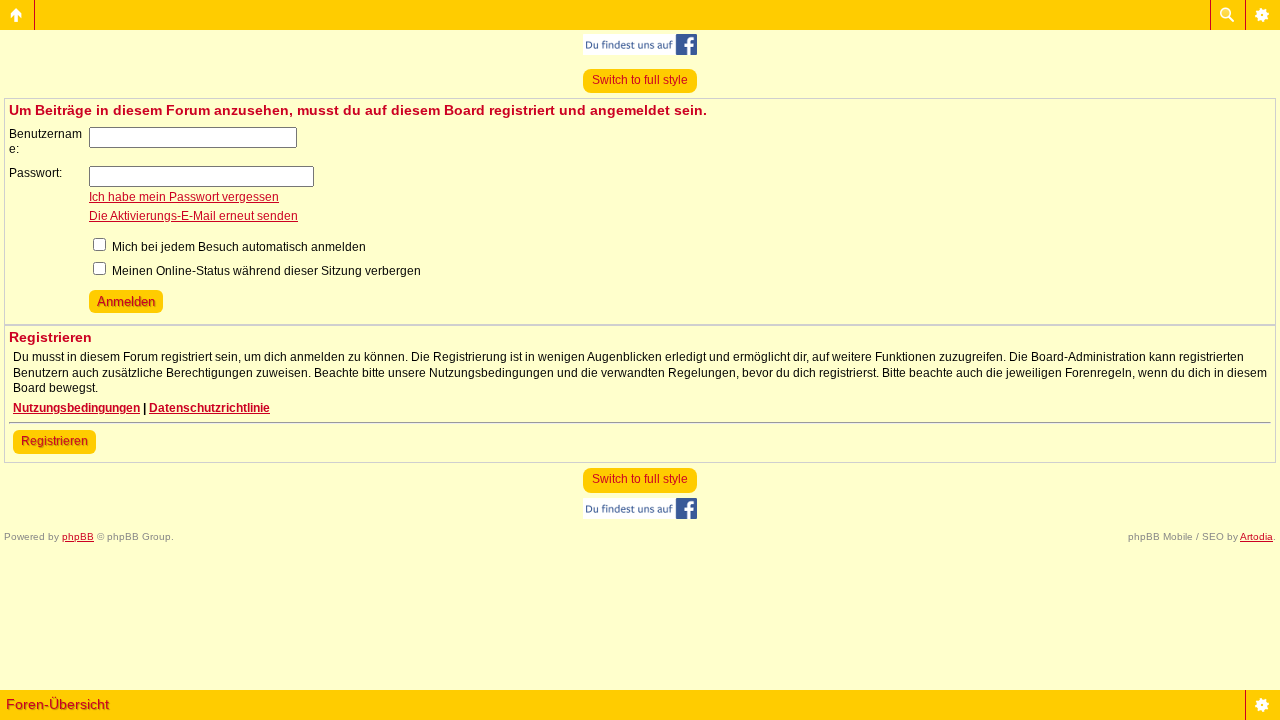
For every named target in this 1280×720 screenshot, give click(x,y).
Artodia (1256, 536)
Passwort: (35, 173)
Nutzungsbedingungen (76, 408)
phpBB (78, 536)
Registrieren (54, 441)
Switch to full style (640, 80)
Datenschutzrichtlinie (209, 408)
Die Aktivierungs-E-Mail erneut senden (193, 216)
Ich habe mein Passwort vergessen (184, 197)
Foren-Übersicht (57, 704)
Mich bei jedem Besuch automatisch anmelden (237, 247)
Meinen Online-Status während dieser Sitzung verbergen (265, 271)
